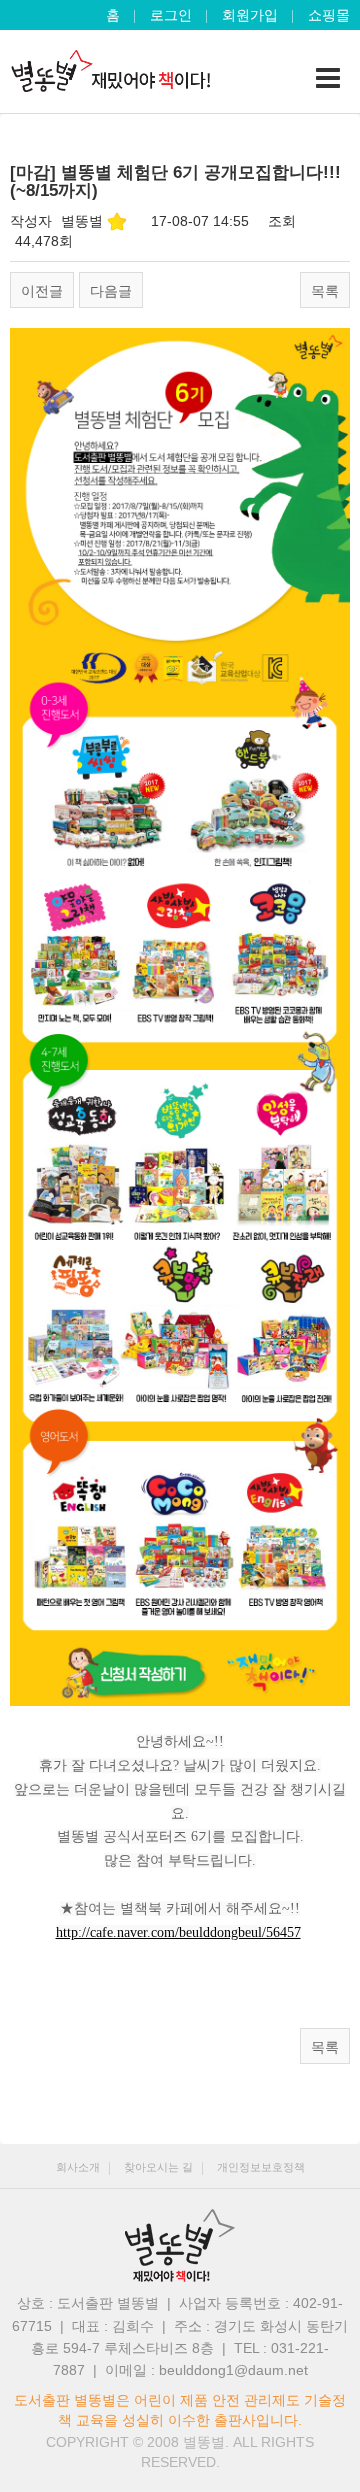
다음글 (111, 291)
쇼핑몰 (329, 15)
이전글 (42, 291)
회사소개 (78, 2167)
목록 (325, 291)
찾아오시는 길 (158, 2167)
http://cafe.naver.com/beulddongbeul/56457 (178, 1932)
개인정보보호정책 (261, 2167)
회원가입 (250, 15)
